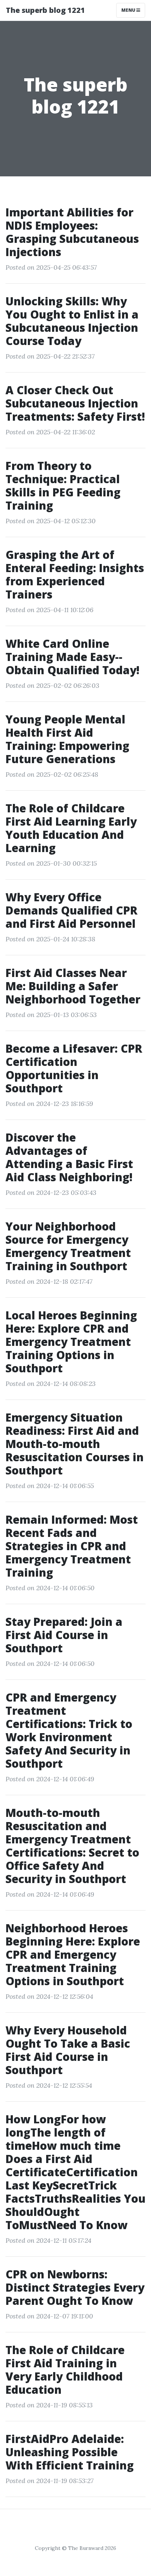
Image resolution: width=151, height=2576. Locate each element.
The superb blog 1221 (45, 10)
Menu (129, 10)
